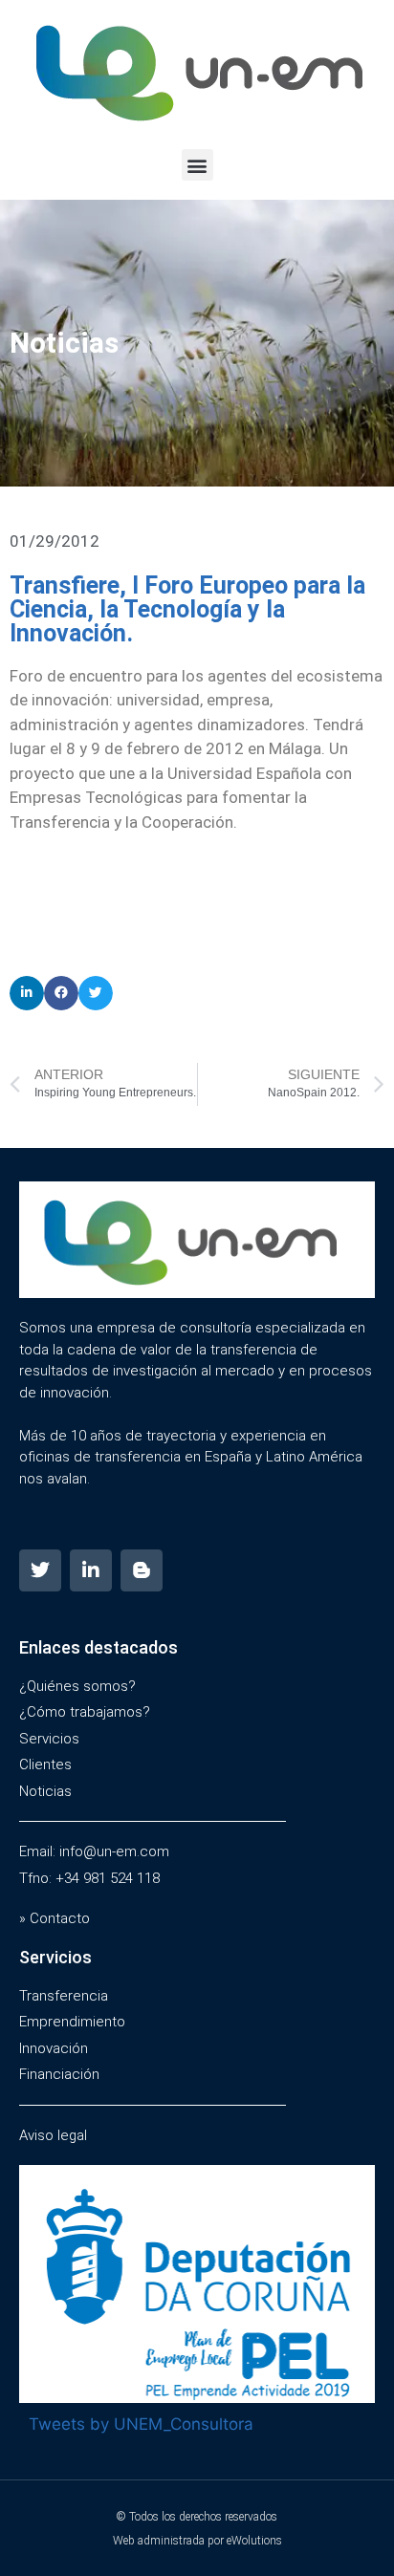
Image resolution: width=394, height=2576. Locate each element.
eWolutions (254, 2541)
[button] (197, 165)
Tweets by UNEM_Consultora (141, 2424)
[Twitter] (40, 1570)
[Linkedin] (91, 1570)
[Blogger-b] (142, 1570)
